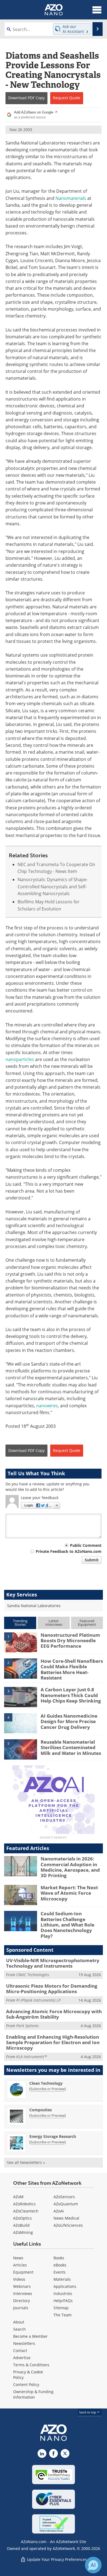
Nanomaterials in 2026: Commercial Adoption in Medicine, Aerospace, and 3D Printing (70, 1867)
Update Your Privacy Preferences (56, 2559)
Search (19, 2329)
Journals (21, 2308)
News (18, 2258)
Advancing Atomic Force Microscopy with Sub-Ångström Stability (54, 2014)
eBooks (60, 2265)
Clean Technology (46, 2083)
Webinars (22, 2286)
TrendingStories (20, 1623)
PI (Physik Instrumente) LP (38, 2000)
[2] (21, 1668)
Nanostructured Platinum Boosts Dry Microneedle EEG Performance (70, 1641)
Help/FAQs (63, 2301)
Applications (65, 2286)
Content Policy (26, 2384)
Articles (20, 2265)
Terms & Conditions (31, 2365)
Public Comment (86, 1545)
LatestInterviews (54, 1623)
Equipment (23, 2272)
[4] (21, 1723)
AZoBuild (21, 2225)
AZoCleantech (26, 2211)
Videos (19, 2279)
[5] (21, 1749)
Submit (92, 1560)
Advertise (22, 2358)
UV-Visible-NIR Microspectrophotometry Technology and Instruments (53, 1963)
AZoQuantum (66, 2204)
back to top (88, 2412)
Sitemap (61, 2308)
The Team (63, 2315)
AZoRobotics (24, 2204)
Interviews (23, 2293)
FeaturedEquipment (87, 1623)
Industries (63, 2293)
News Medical (66, 2218)
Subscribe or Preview (47, 2089)
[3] (21, 1697)
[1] (21, 1642)
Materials (62, 2279)
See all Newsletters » (26, 2162)
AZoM (18, 2197)
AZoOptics (22, 2218)
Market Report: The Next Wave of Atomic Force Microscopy (69, 1893)
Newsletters (24, 2343)
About (19, 2322)
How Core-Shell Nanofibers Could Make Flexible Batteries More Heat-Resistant (72, 1669)
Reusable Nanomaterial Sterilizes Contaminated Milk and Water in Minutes (71, 1747)
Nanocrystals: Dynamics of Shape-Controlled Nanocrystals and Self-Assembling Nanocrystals (53, 886)
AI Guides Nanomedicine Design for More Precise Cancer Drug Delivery (69, 1721)
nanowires (47, 1406)
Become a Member (30, 2336)
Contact (20, 2351)
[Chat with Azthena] (93, 2565)
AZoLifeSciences (68, 2225)
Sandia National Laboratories (34, 1606)
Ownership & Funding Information (33, 2394)
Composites (41, 2110)
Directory (22, 2301)
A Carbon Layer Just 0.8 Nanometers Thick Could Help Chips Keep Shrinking (71, 1695)
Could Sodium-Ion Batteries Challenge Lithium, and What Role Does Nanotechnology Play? (67, 1925)
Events (60, 2272)
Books (59, 2258)
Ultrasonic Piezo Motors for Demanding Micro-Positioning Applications (52, 1989)
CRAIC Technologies (33, 1975)
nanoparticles (20, 1059)
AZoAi (59, 2211)
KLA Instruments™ (32, 2057)
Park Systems (27, 2026)
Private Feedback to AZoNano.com (69, 1551)
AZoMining (23, 2232)
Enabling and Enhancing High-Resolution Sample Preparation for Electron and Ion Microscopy (53, 2042)
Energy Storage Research (53, 2136)
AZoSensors (64, 2197)
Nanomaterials (71, 198)
